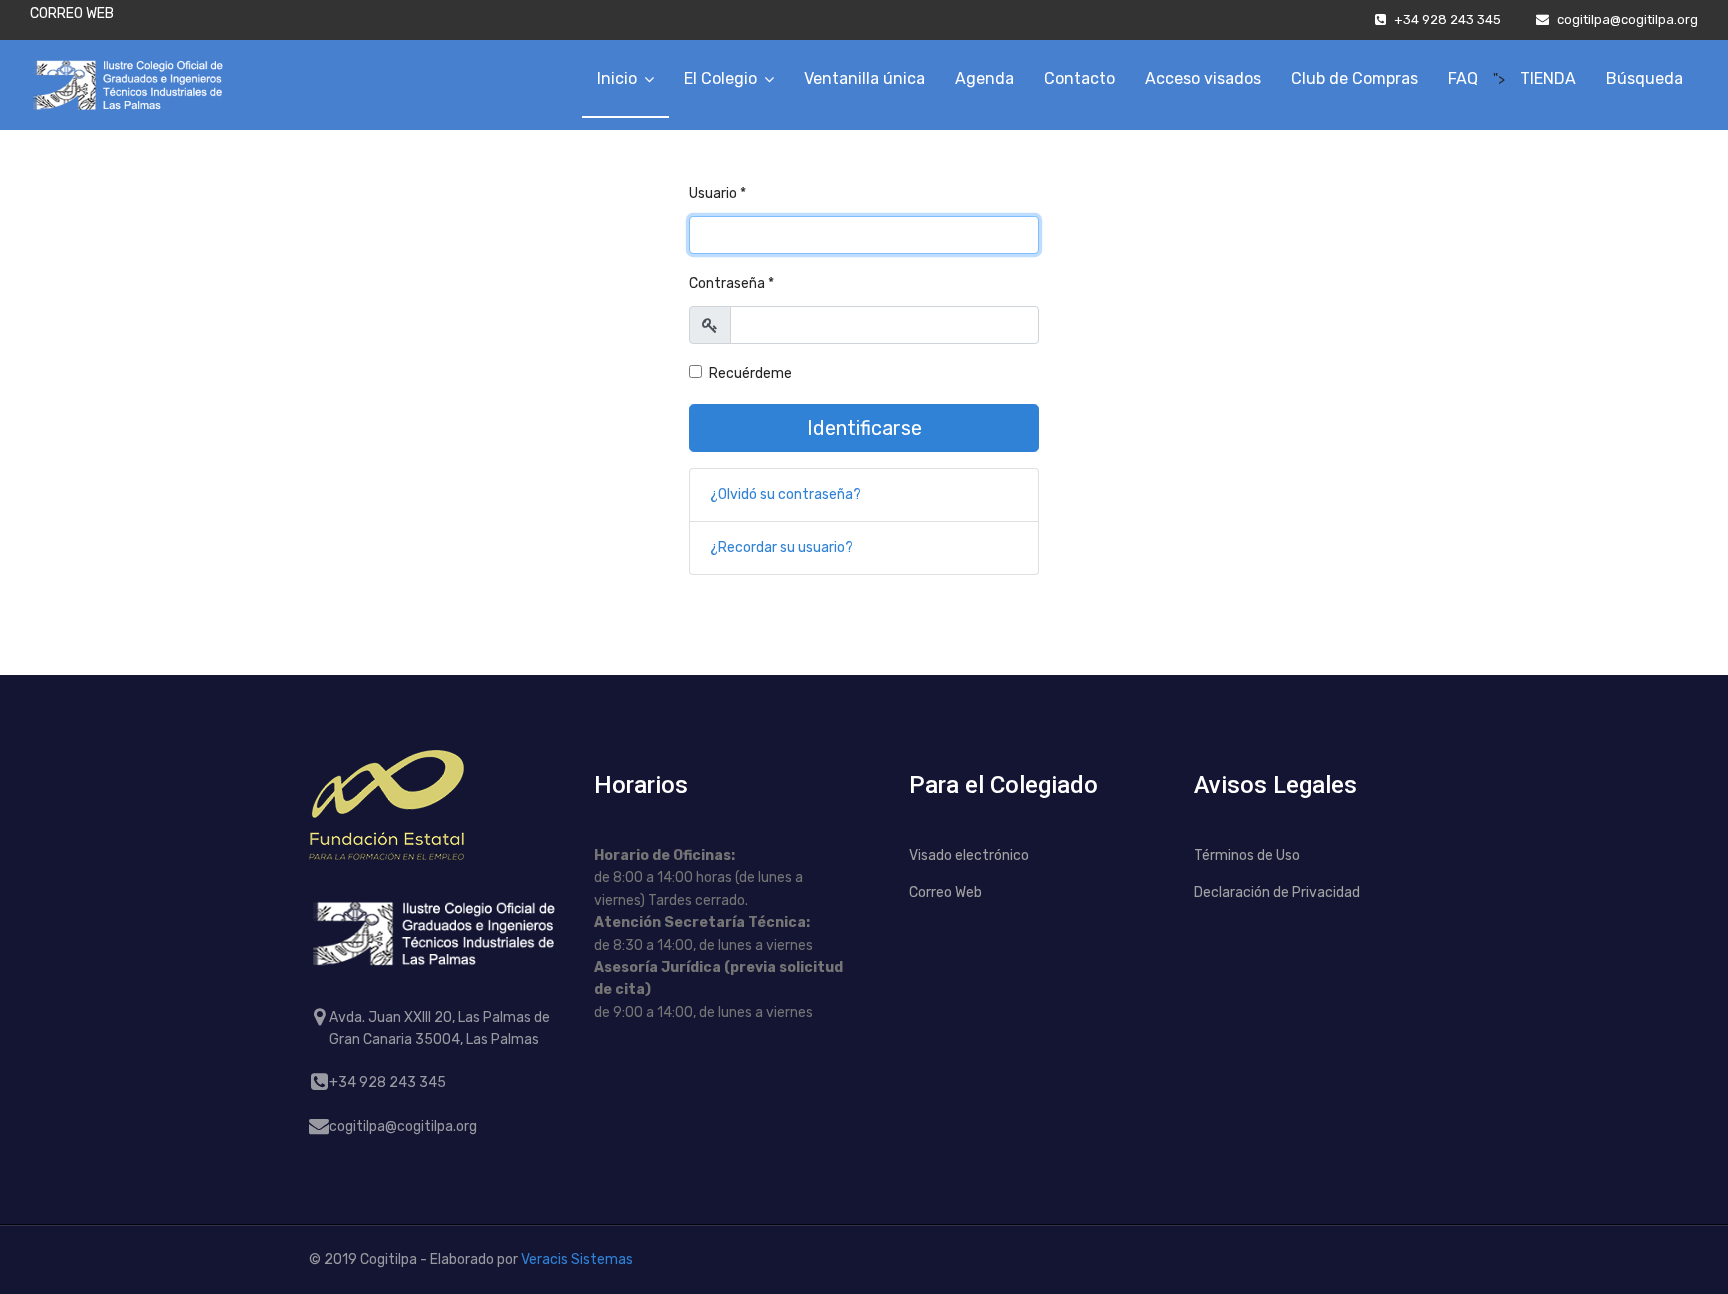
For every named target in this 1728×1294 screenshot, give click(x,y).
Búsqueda (1644, 78)
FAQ (1463, 78)
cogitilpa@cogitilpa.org (1627, 19)
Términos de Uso (1247, 855)
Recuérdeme (750, 373)
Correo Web (945, 892)
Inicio (617, 78)
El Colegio (720, 78)
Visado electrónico (969, 855)
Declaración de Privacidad (1277, 892)
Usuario (717, 193)
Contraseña (731, 283)
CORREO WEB (72, 13)
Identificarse (864, 428)
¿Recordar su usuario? (781, 547)
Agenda (984, 78)
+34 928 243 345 (1447, 19)
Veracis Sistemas (577, 1259)
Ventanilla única (864, 78)
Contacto (1079, 78)
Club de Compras (1354, 78)
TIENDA (1548, 78)
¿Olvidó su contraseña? (785, 494)
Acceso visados (1203, 78)
